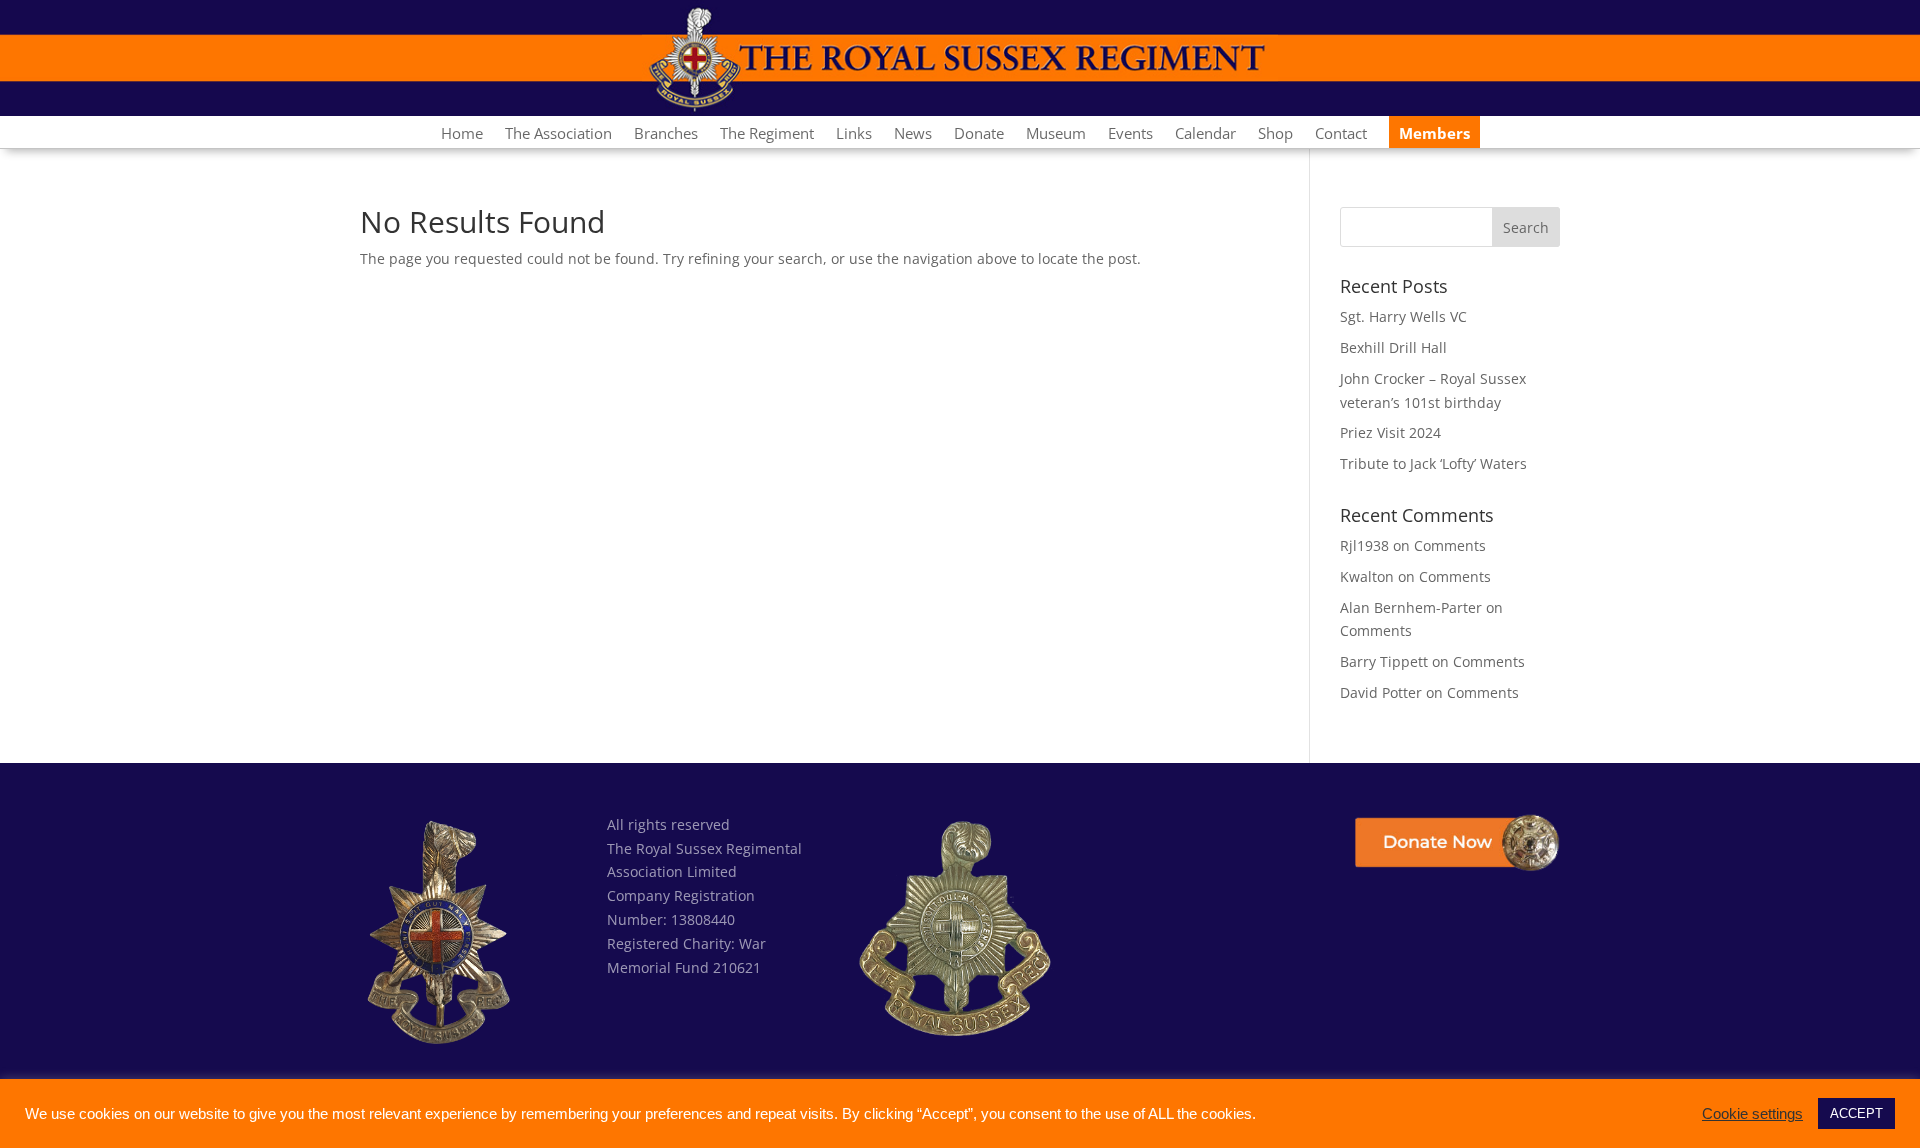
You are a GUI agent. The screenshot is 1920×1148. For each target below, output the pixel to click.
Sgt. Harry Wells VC (1403, 316)
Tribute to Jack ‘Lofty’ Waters (1433, 463)
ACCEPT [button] (1856, 1113)
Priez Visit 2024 (1390, 432)
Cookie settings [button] (1752, 1114)
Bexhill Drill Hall (1393, 347)
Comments (1450, 545)
